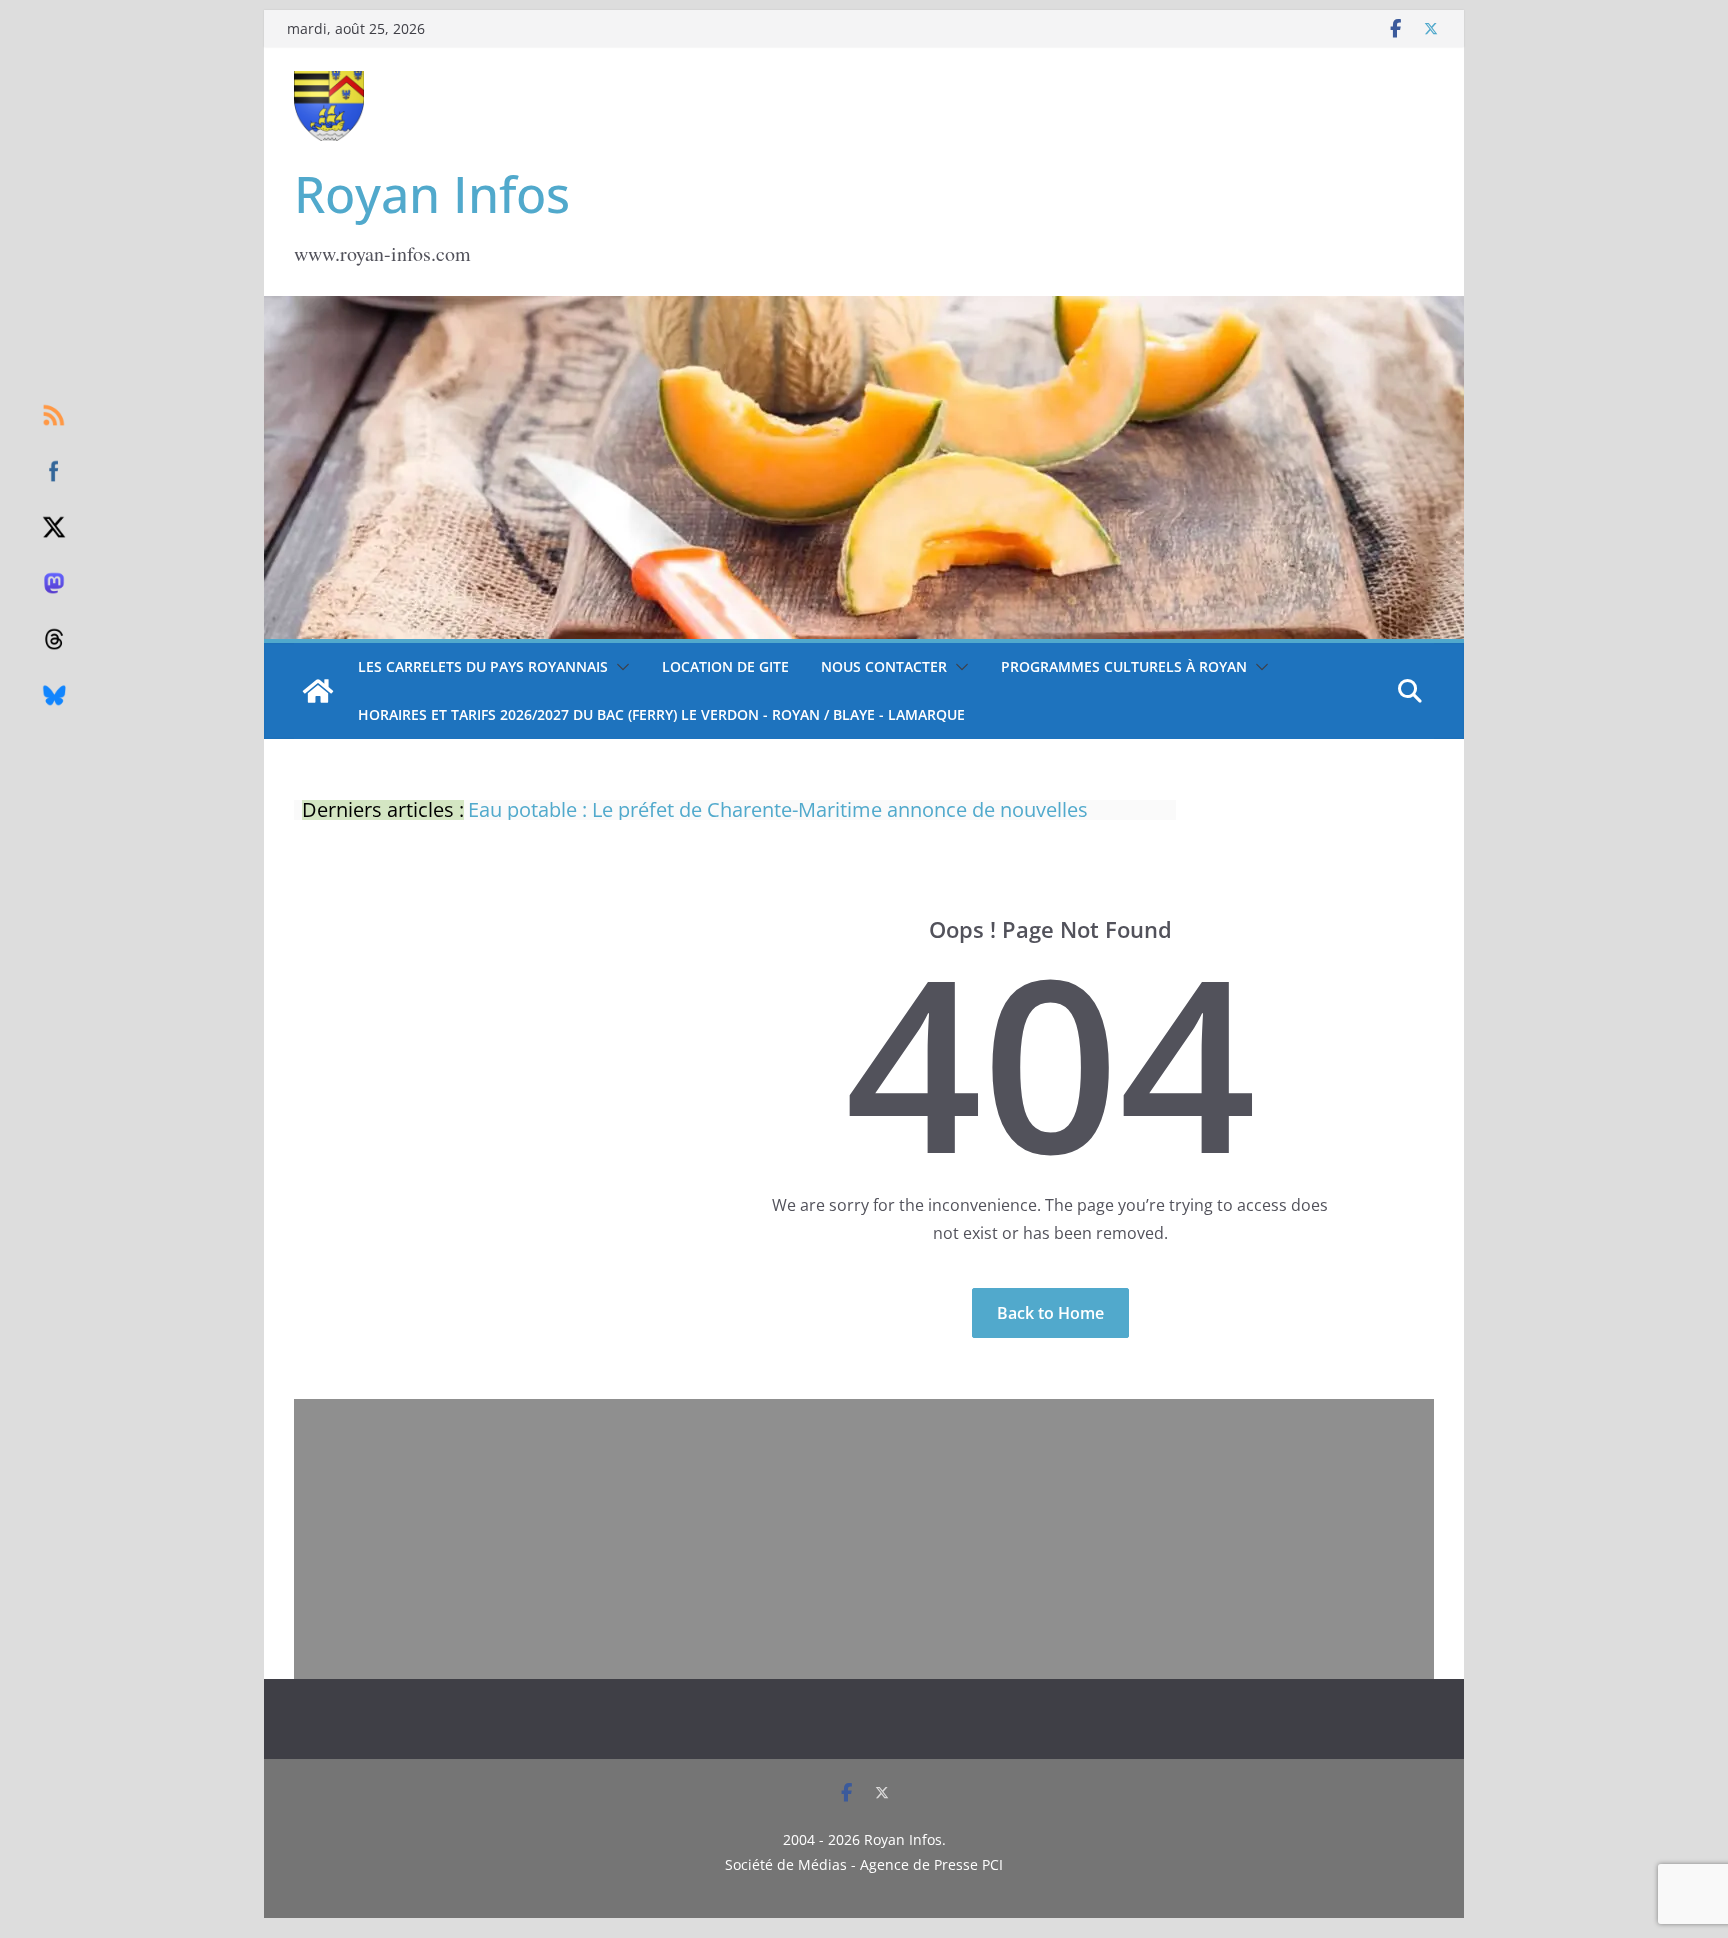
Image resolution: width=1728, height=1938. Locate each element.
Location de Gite (725, 666)
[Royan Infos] (864, 308)
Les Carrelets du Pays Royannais (483, 666)
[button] (619, 667)
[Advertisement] (864, 1539)
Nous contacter (884, 666)
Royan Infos (432, 194)
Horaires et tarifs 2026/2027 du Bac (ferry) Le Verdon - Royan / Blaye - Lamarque (661, 714)
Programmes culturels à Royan (1124, 666)
